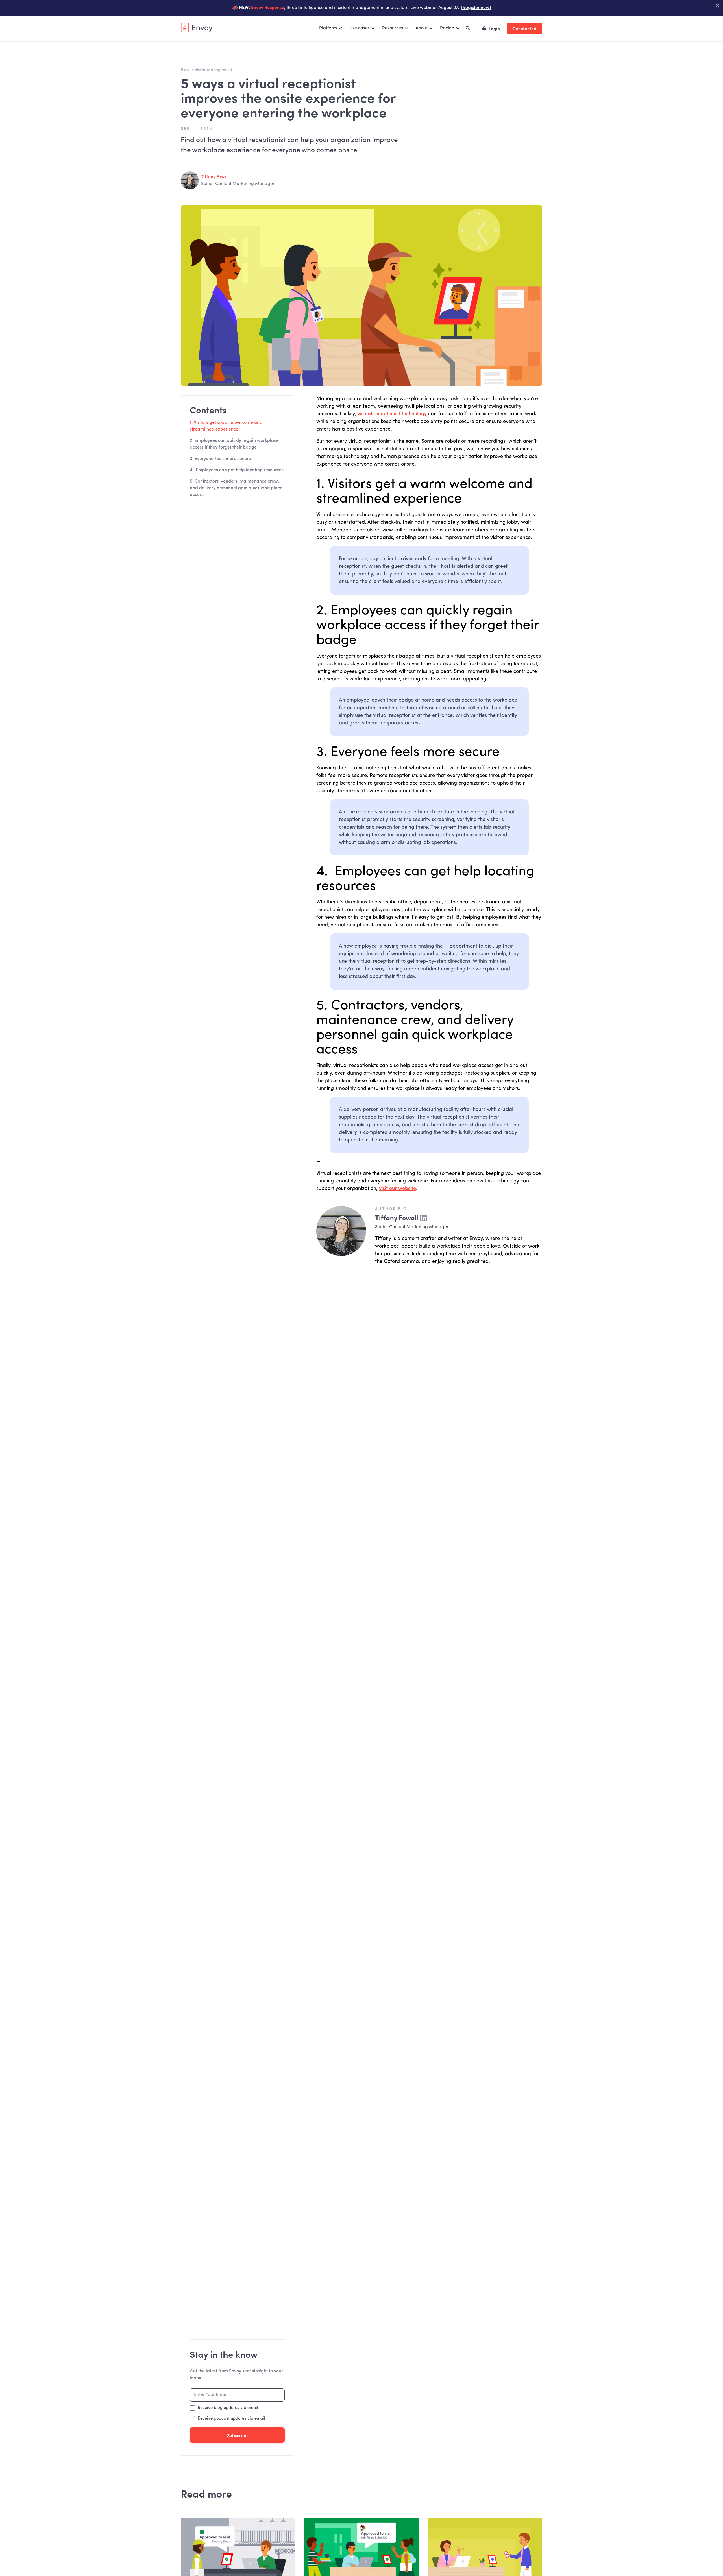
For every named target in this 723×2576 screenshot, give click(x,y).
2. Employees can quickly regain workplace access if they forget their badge (234, 444)
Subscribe (237, 2435)
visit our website (398, 1189)
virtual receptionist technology (392, 414)
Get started (524, 28)
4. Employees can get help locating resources (237, 470)
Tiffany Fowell (215, 177)
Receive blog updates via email (228, 2408)
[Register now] (476, 8)
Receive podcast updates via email (231, 2419)
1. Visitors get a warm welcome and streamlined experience (226, 426)
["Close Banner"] (717, 6)
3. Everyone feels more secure (220, 459)
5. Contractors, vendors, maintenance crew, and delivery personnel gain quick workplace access (236, 488)
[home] (197, 28)
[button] (331, 28)
